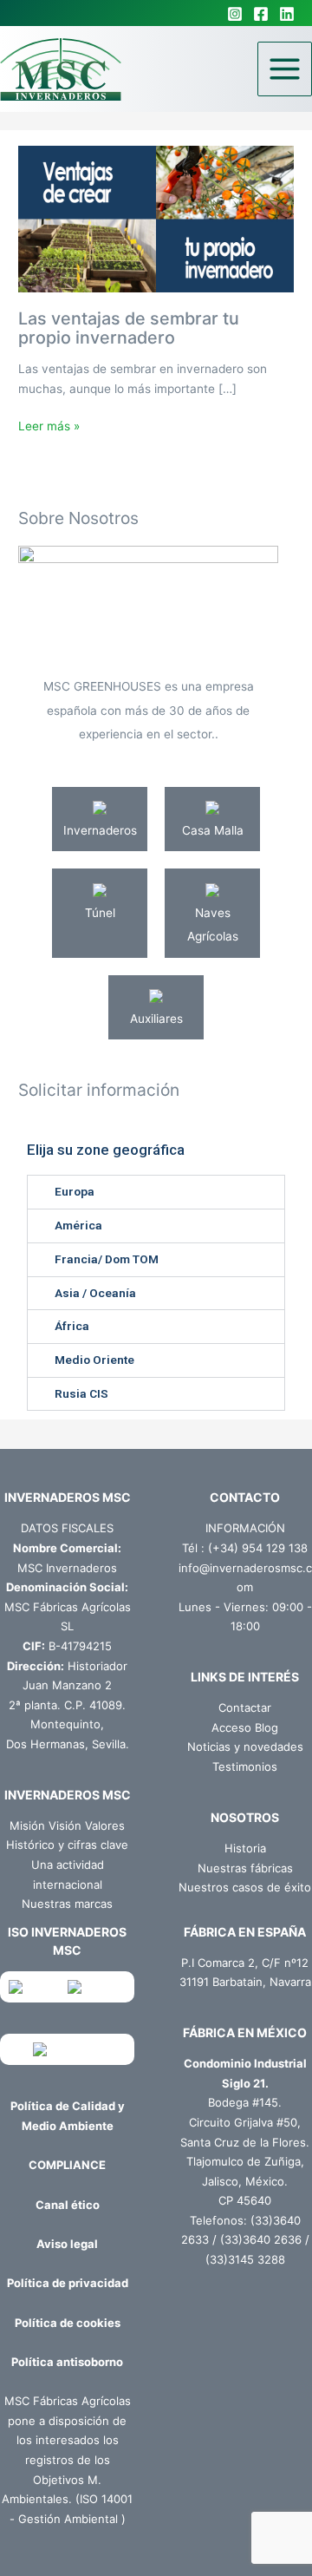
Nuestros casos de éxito (245, 1887)
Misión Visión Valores (67, 1825)
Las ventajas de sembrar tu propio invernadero (129, 328)
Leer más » (49, 425)
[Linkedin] (287, 14)
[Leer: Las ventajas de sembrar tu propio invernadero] (156, 218)
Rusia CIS (81, 1393)
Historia (245, 1848)
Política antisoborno (67, 2362)
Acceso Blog (245, 1727)
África (72, 1326)
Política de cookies (68, 2323)
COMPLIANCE (67, 2165)
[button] (156, 1192)
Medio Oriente (94, 1360)
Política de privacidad (68, 2283)
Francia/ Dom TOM (107, 1259)
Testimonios (245, 1766)
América (78, 1225)
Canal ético (68, 2205)
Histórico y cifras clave (67, 1845)
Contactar (245, 1708)
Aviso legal (67, 2244)
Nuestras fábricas (245, 1868)
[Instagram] (235, 14)
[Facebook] (261, 14)
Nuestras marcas (67, 1904)
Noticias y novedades (245, 1747)
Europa (75, 1191)
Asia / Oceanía (95, 1293)
